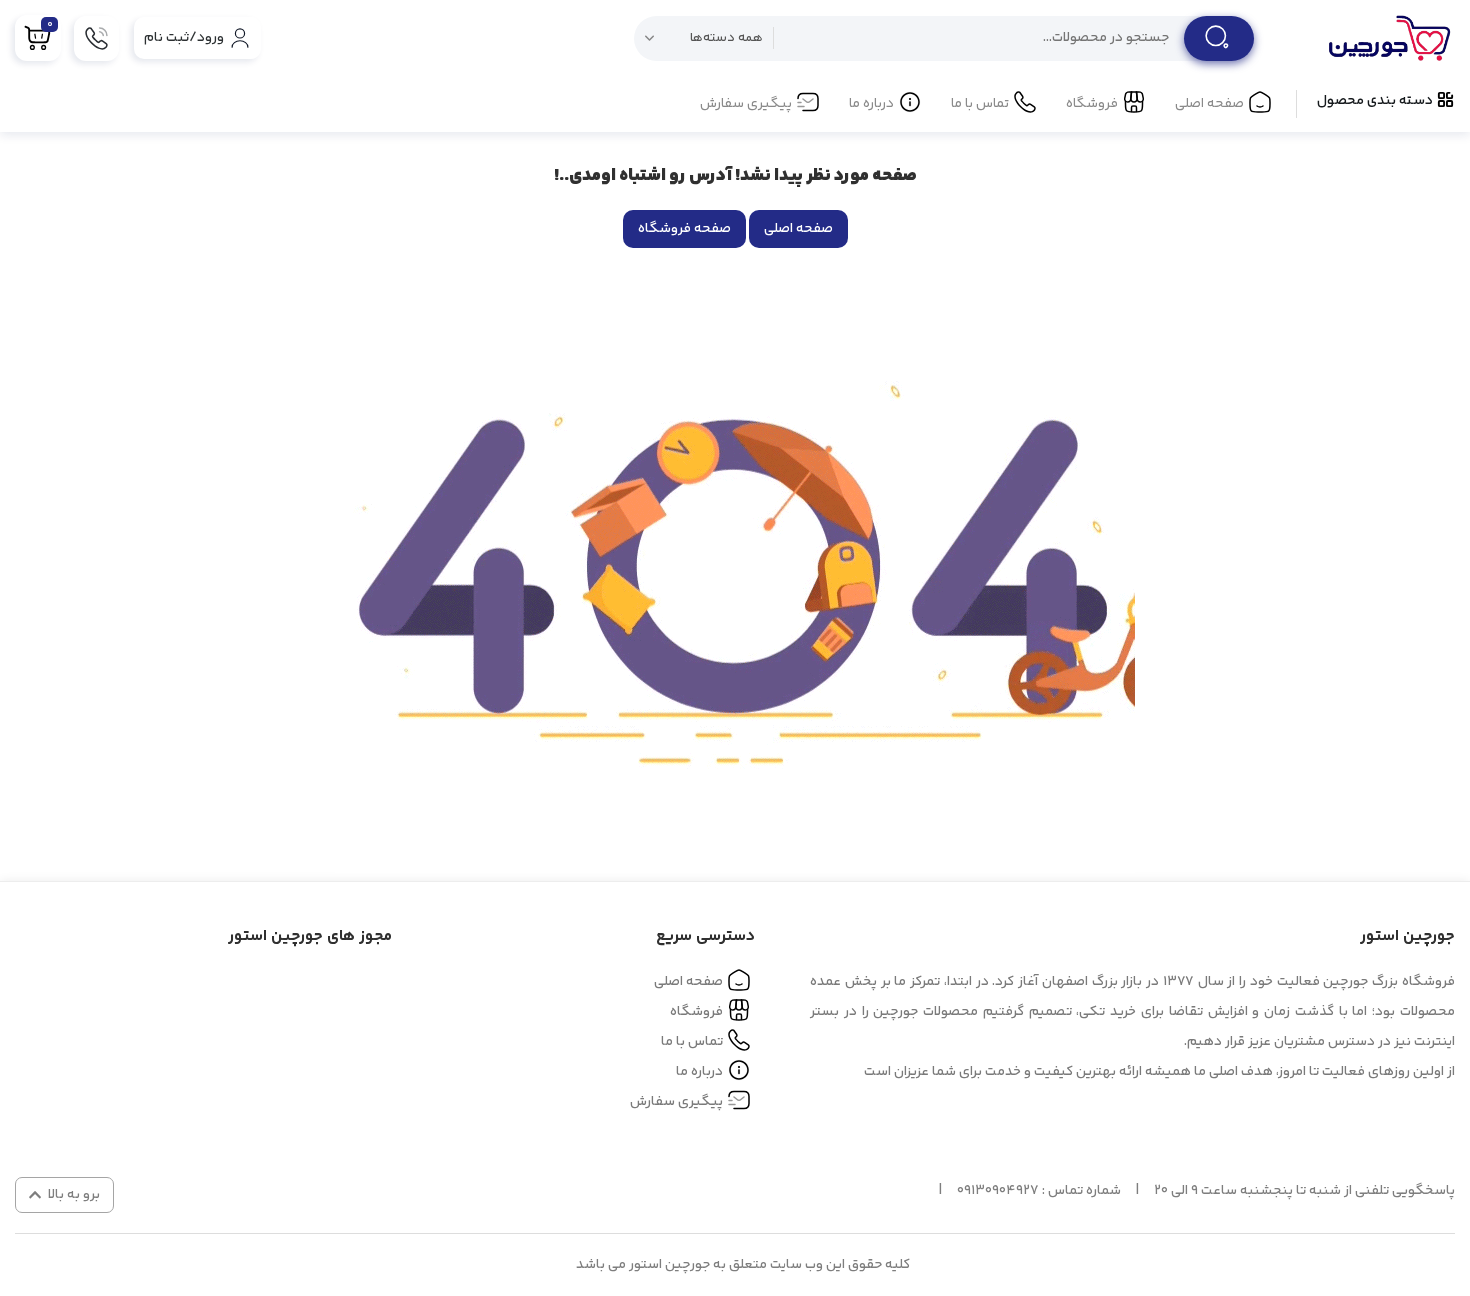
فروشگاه (1092, 104)
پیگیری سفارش (746, 104)
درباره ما (871, 104)
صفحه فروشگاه (684, 229)
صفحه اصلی (1209, 104)
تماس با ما (980, 104)
